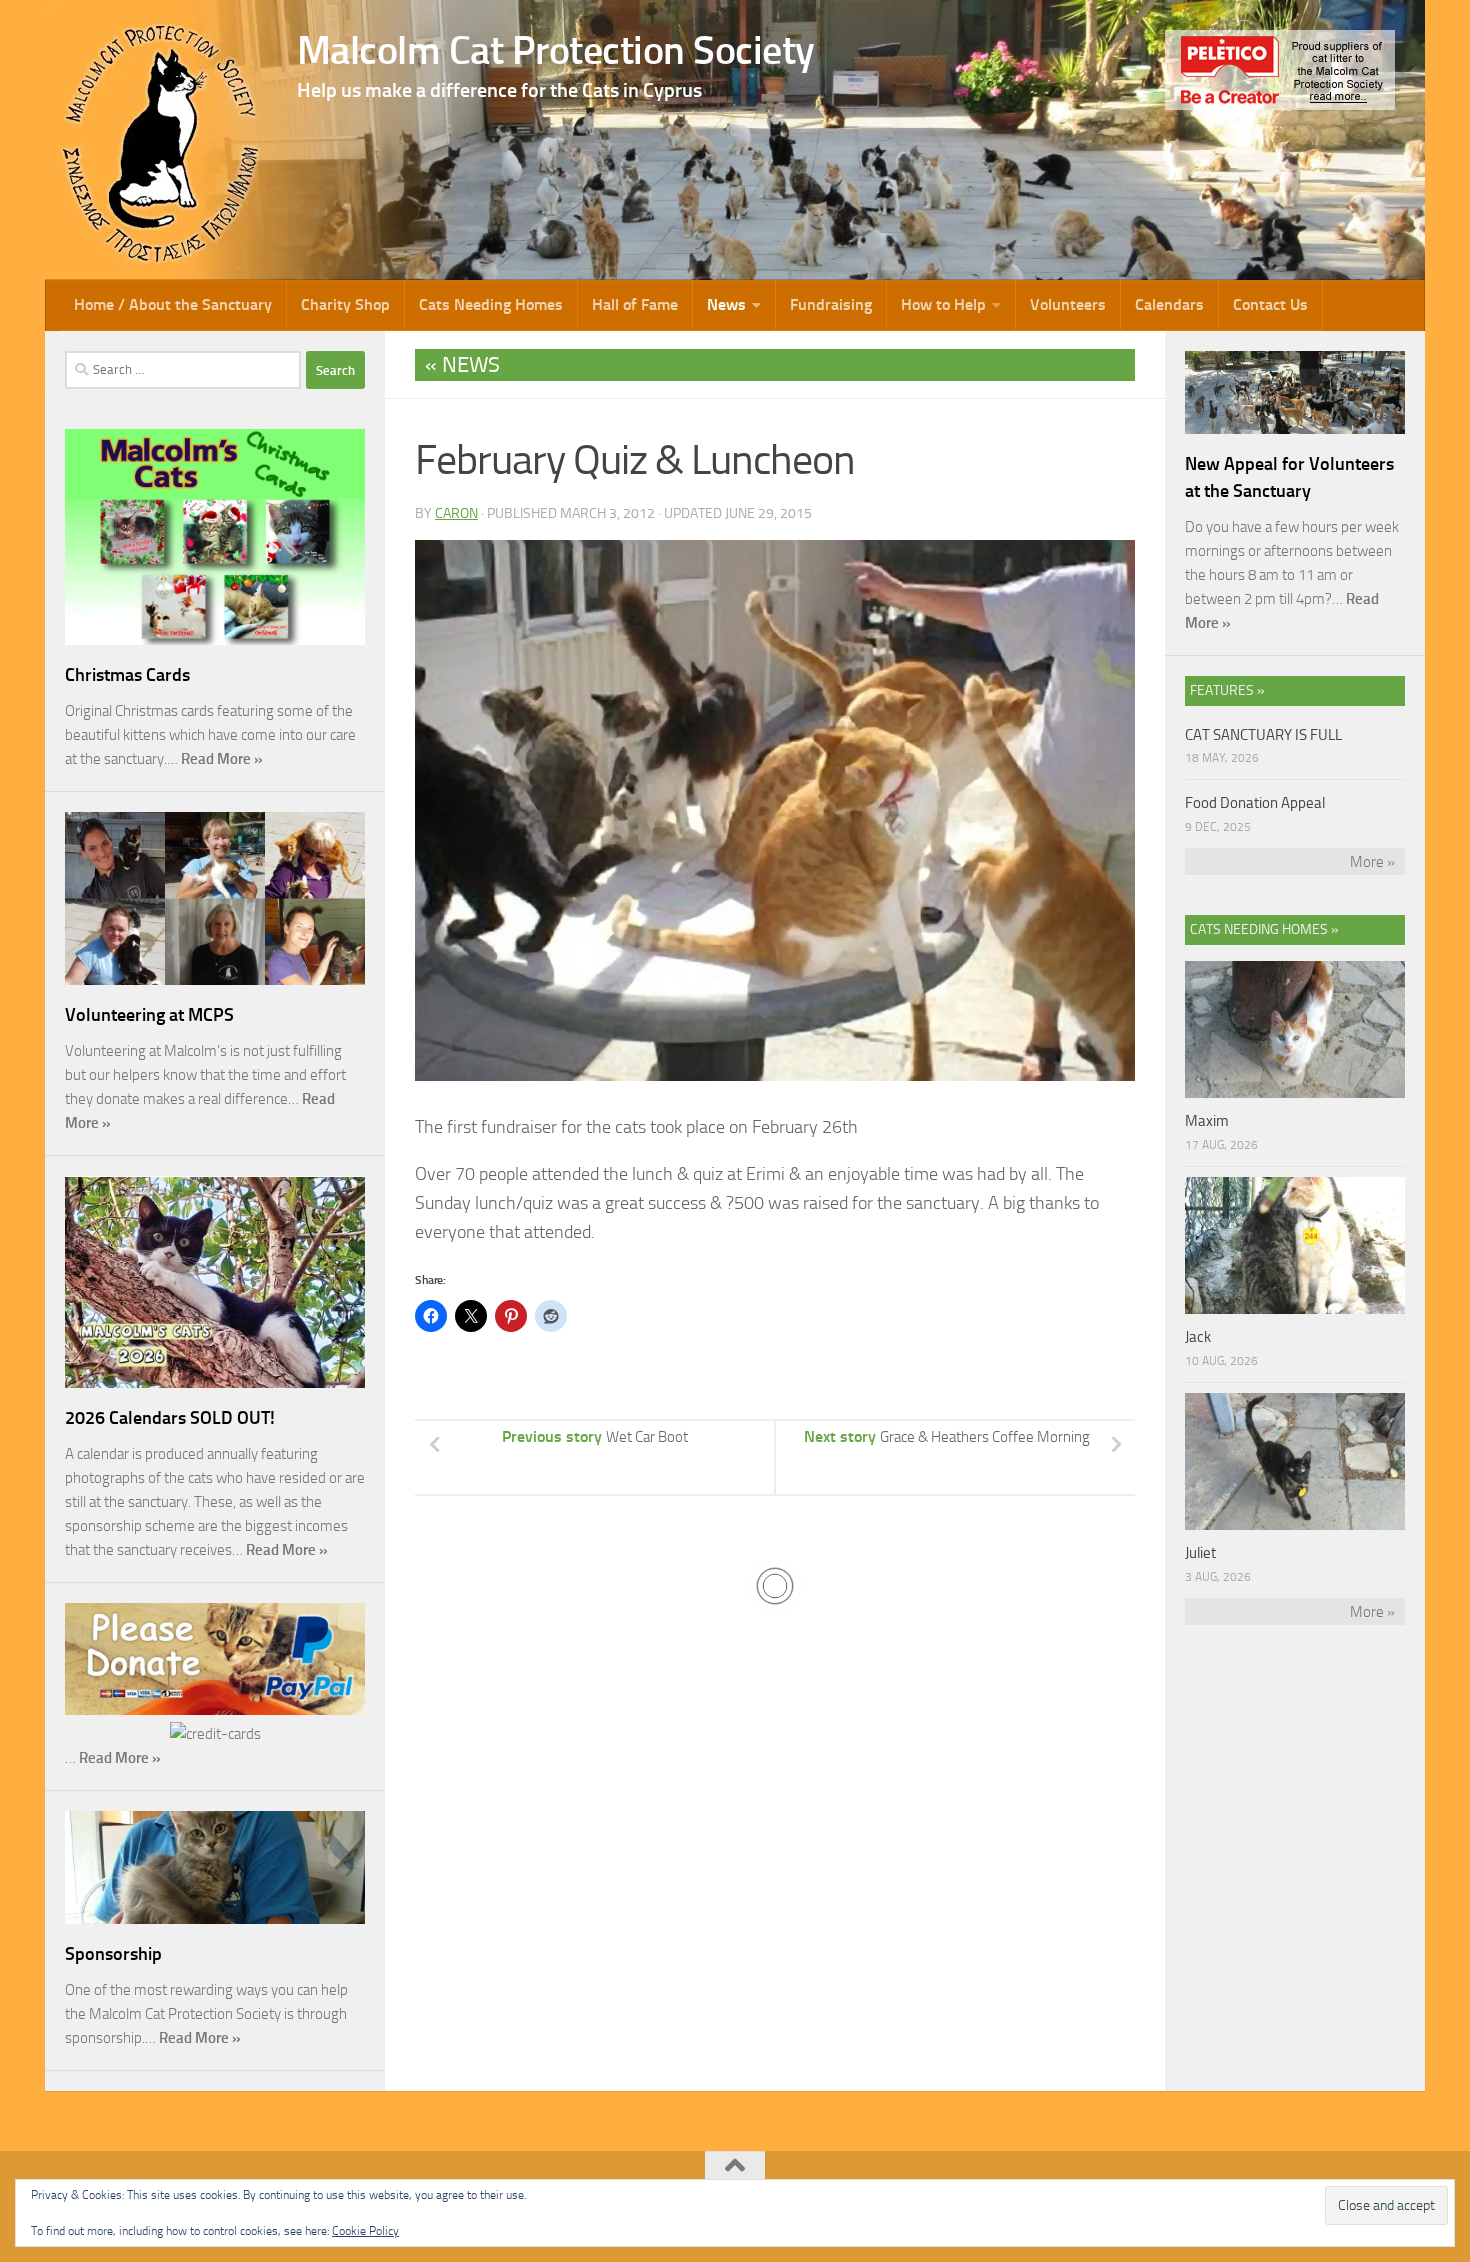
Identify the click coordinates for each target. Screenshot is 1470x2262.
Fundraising (831, 304)
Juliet (1200, 1553)
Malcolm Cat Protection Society (556, 50)
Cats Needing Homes (491, 304)
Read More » (222, 759)
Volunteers (1068, 304)
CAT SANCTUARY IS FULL (1263, 735)
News (726, 304)
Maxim (1207, 1121)
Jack (1198, 1337)
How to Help (943, 304)
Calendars (1169, 304)
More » (1372, 862)
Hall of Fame (635, 304)
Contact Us (1270, 304)
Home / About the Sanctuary (173, 304)
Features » (1227, 690)
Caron (456, 513)
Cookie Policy (365, 2231)
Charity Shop (345, 304)
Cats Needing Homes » (1264, 929)
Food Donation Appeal (1255, 803)
